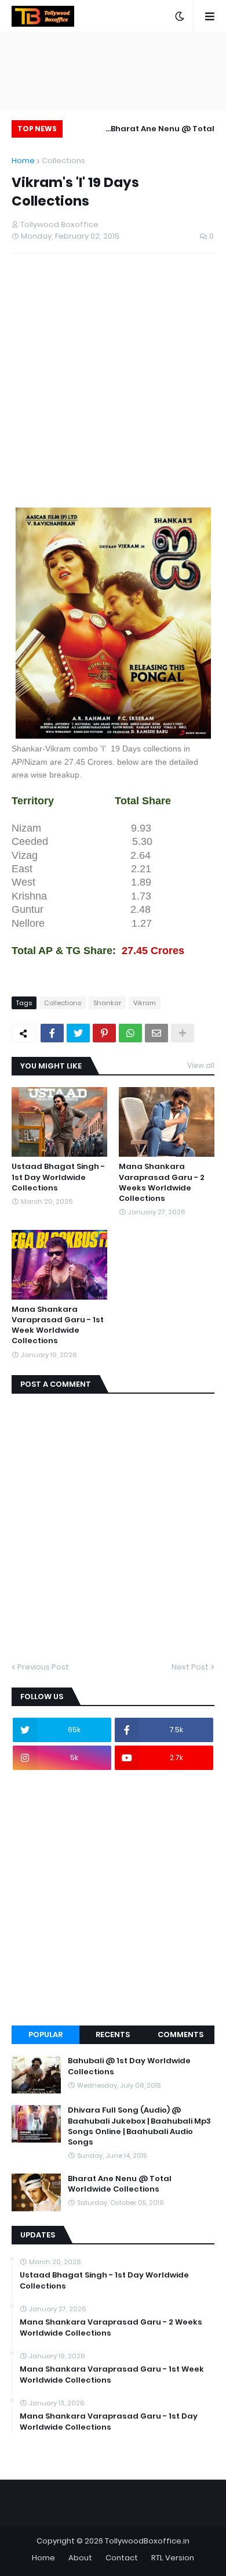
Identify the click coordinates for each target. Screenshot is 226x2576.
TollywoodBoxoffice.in (147, 2541)
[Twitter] (78, 1033)
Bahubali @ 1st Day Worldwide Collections (129, 2066)
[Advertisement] (113, 390)
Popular (45, 2034)
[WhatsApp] (130, 1033)
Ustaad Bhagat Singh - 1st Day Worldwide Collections (58, 1177)
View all (201, 1065)
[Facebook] (52, 1033)
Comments (181, 2034)
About (80, 2558)
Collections (63, 161)
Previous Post (43, 1667)
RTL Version (173, 2558)
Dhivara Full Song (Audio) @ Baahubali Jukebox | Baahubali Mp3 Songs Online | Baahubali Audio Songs (139, 2126)
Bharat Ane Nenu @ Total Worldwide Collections (163, 130)
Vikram (145, 1003)
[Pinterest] (104, 1033)
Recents (113, 2034)
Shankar (107, 1003)
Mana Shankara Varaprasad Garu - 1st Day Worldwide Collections (109, 2422)
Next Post (190, 1667)
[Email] (156, 1033)
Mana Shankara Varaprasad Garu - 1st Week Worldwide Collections (58, 1325)
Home (23, 161)
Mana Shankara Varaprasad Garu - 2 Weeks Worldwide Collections (162, 1183)
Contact (122, 2558)
